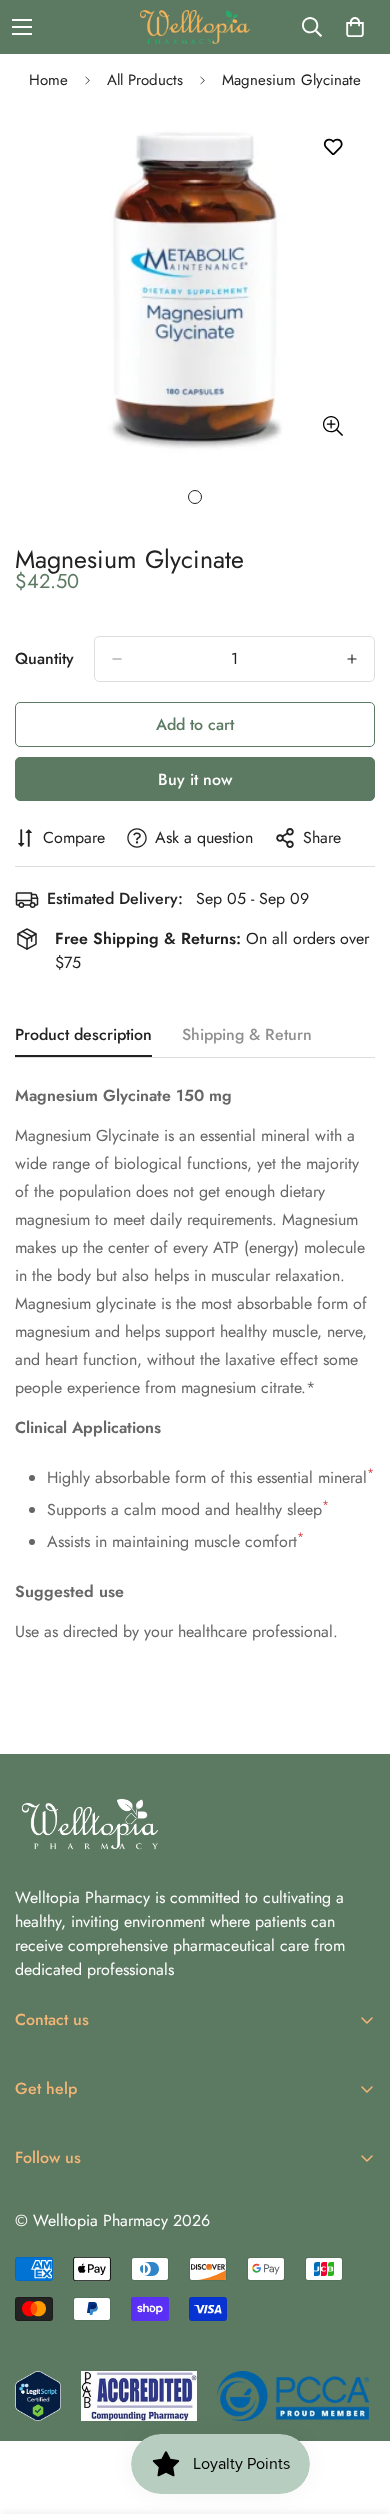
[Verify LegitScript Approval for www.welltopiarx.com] (38, 2396)
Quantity (44, 658)
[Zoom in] (332, 426)
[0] (355, 27)
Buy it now (195, 779)
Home (48, 80)
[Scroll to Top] (354, 2408)
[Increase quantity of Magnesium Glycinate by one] (352, 659)
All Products (145, 80)
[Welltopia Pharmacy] (195, 27)
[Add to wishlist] (332, 147)
